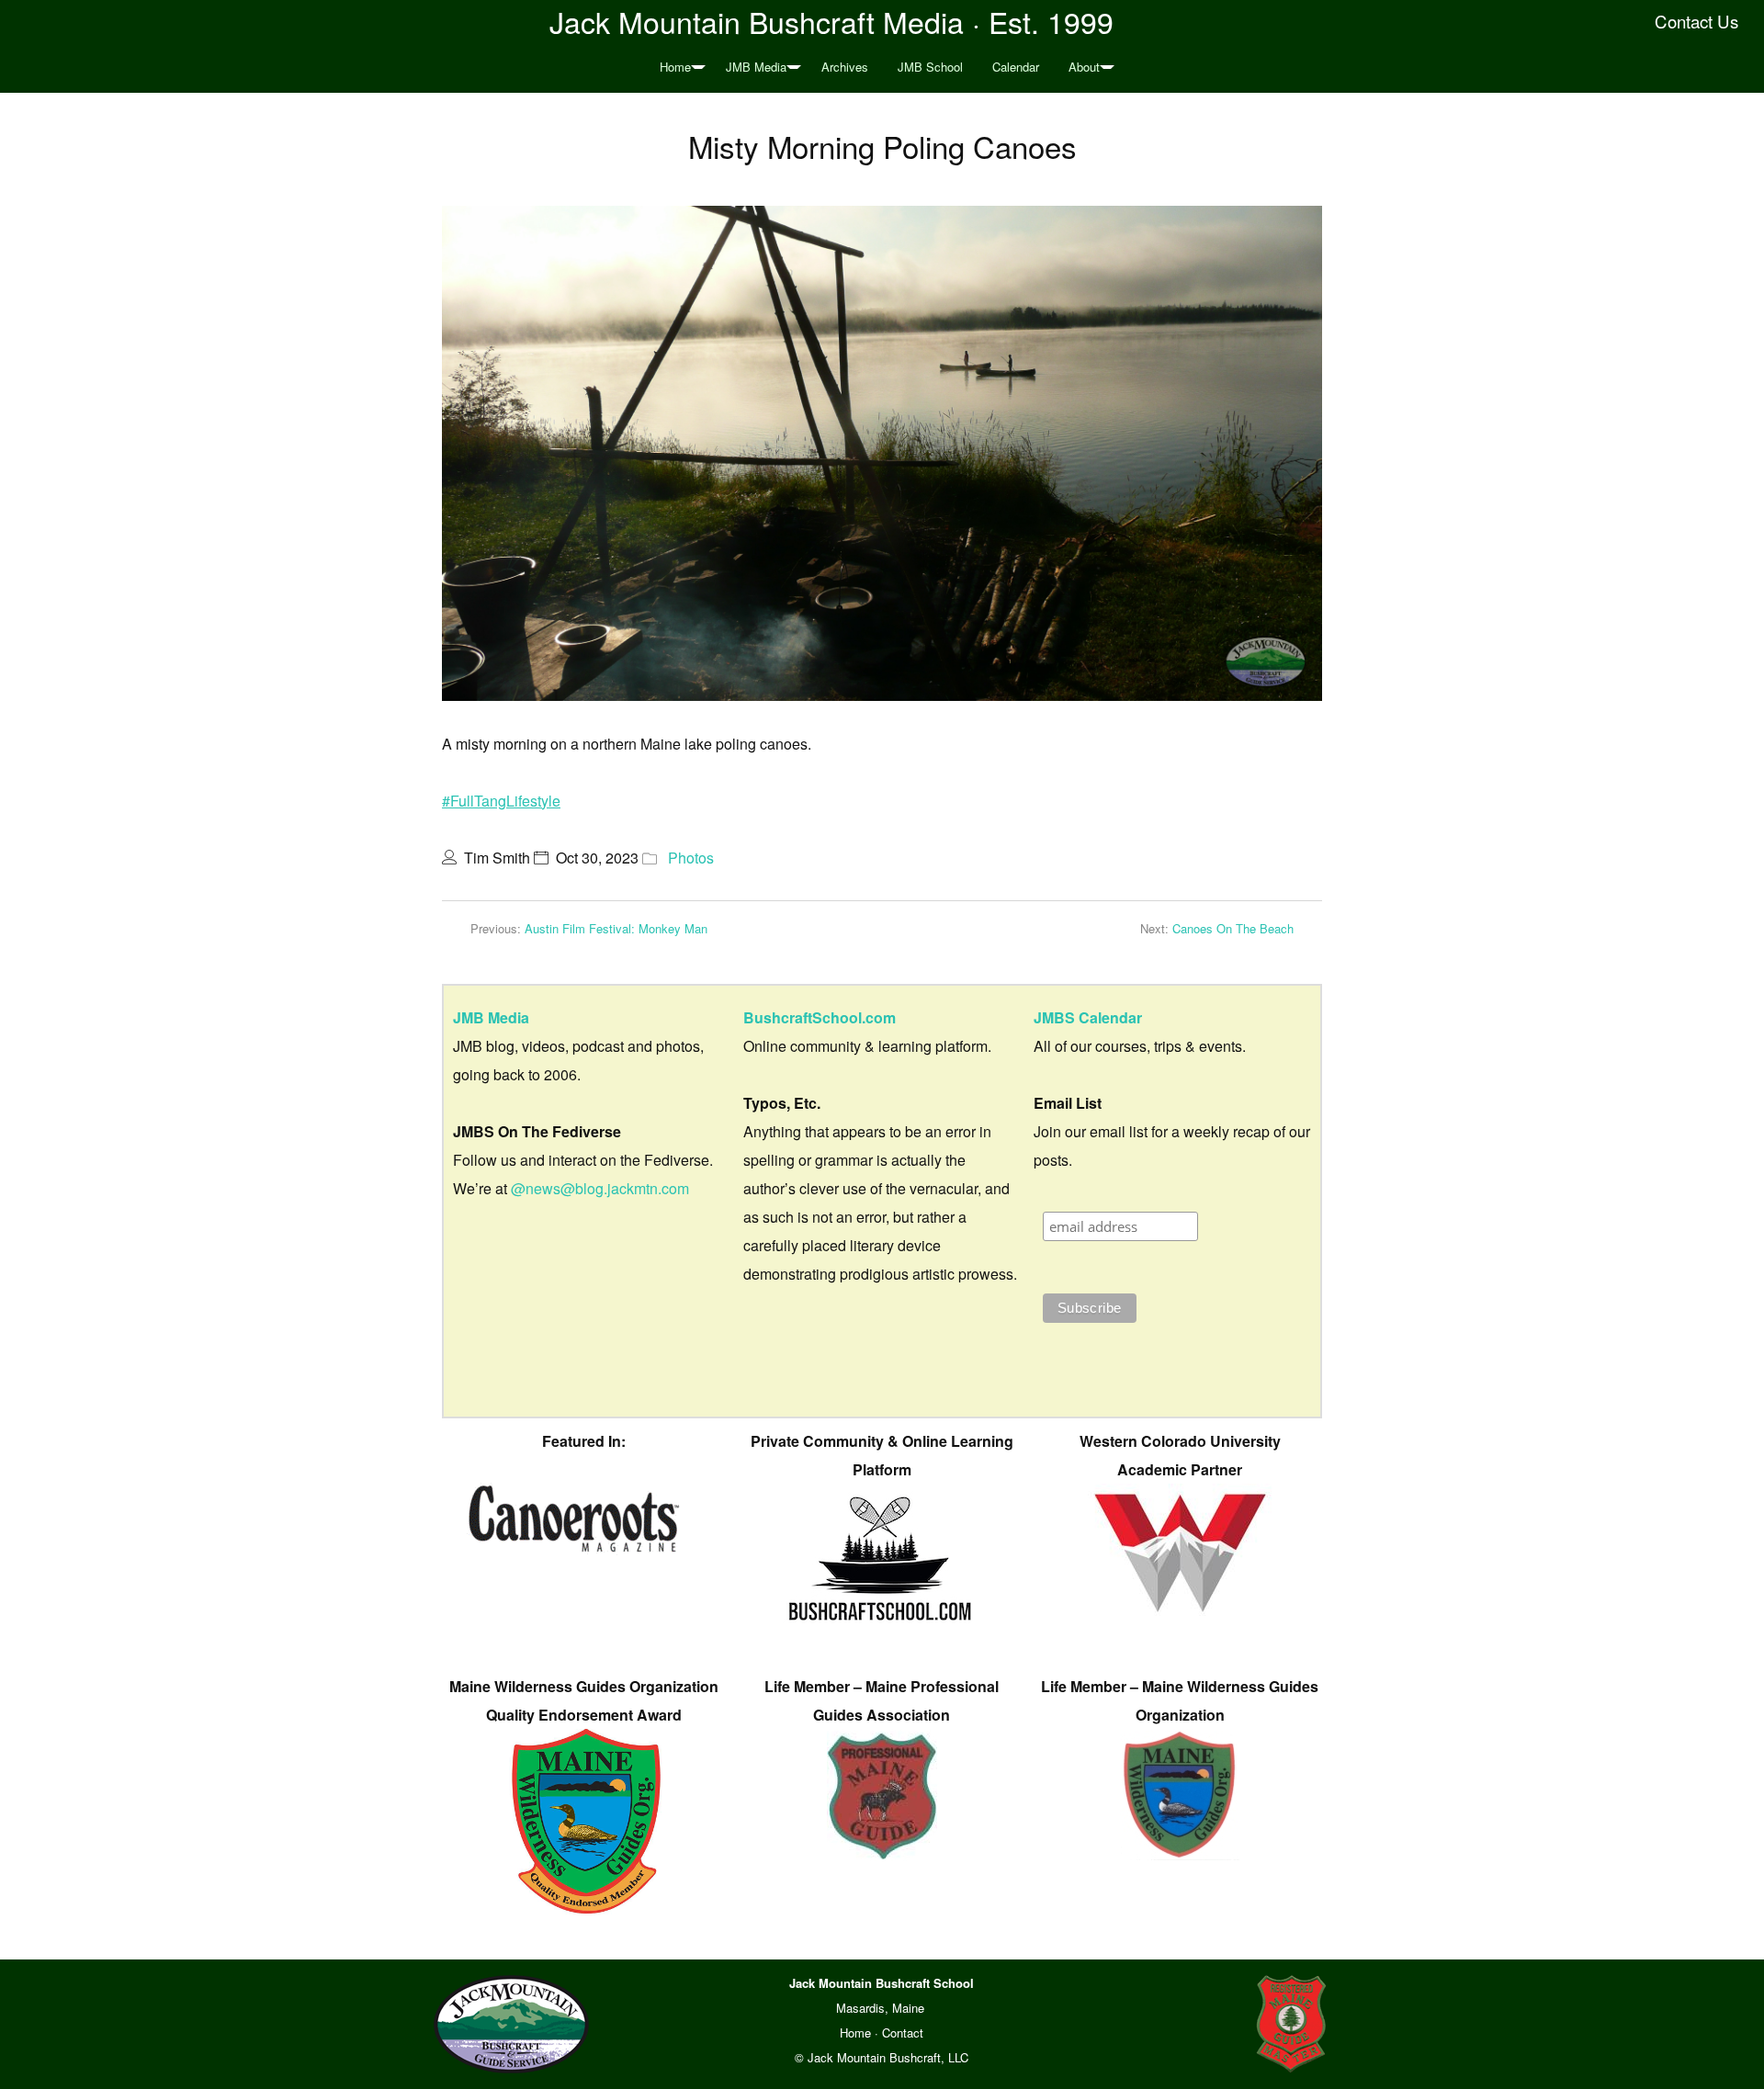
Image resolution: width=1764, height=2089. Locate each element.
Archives (845, 67)
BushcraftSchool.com (820, 1017)
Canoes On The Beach (1233, 928)
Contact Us (1696, 21)
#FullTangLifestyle (501, 801)
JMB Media (756, 67)
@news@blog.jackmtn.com (600, 1188)
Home (675, 67)
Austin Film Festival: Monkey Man (616, 928)
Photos (691, 858)
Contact (903, 2033)
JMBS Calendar (1088, 1017)
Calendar (1016, 67)
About (1084, 67)
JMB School (930, 67)
